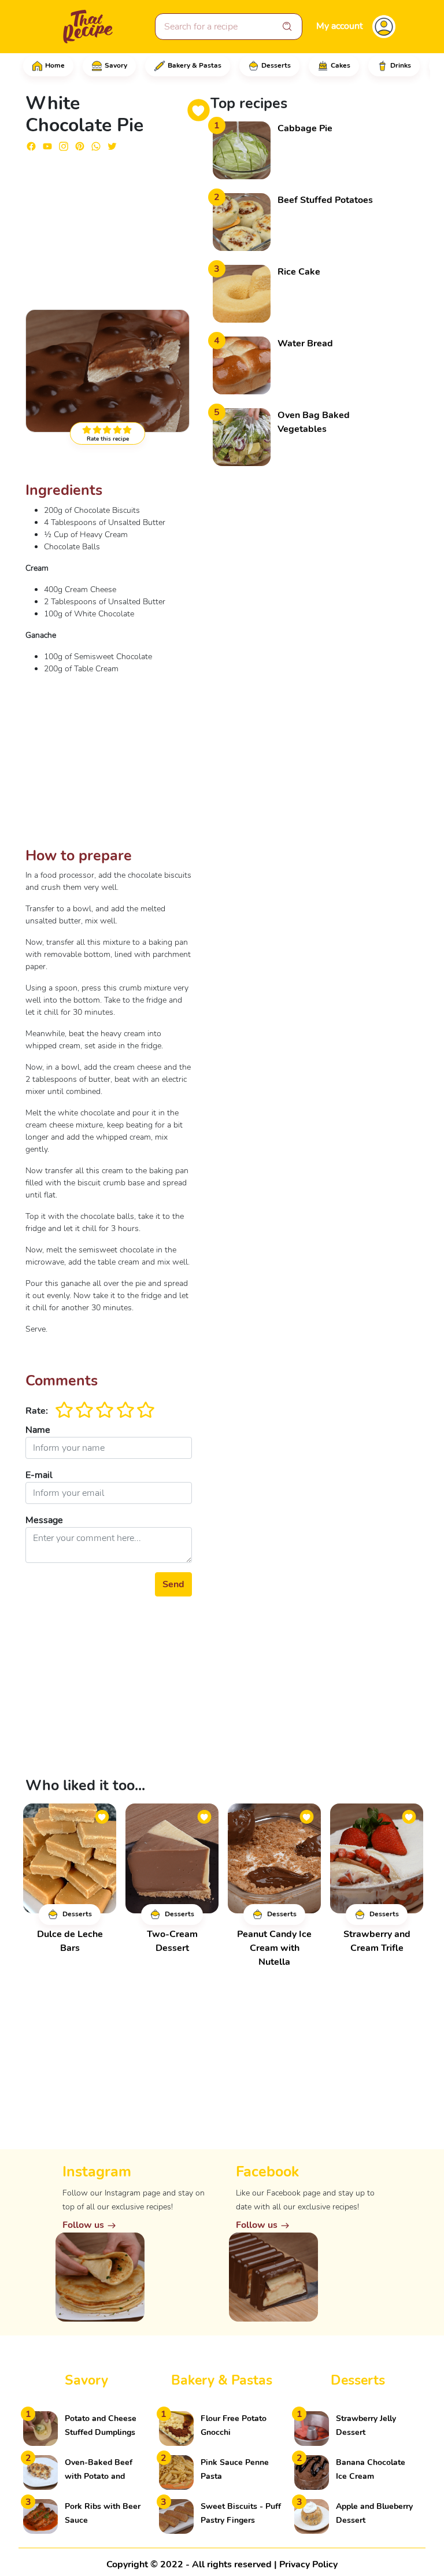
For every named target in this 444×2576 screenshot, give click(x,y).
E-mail (39, 1475)
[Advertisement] (109, 226)
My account (340, 26)
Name (38, 1430)
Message (44, 1520)
